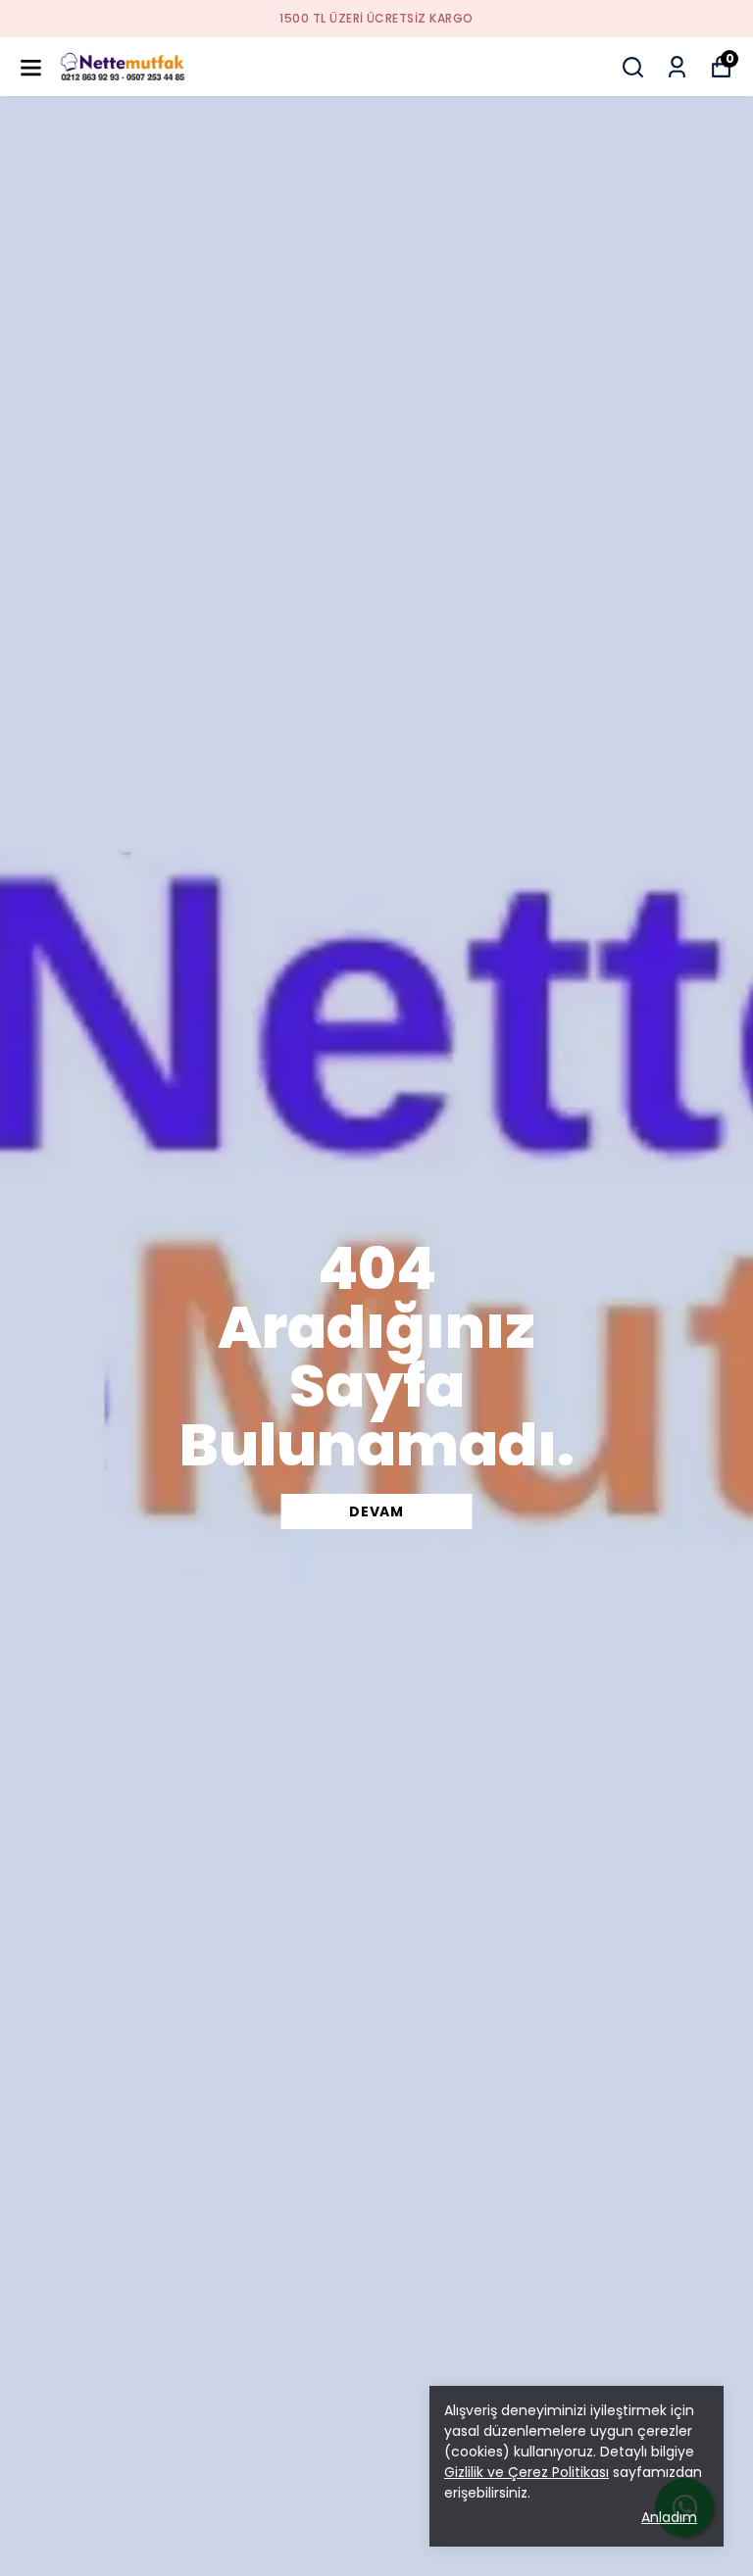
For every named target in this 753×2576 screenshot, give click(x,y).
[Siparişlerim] (677, 67)
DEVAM (376, 1511)
